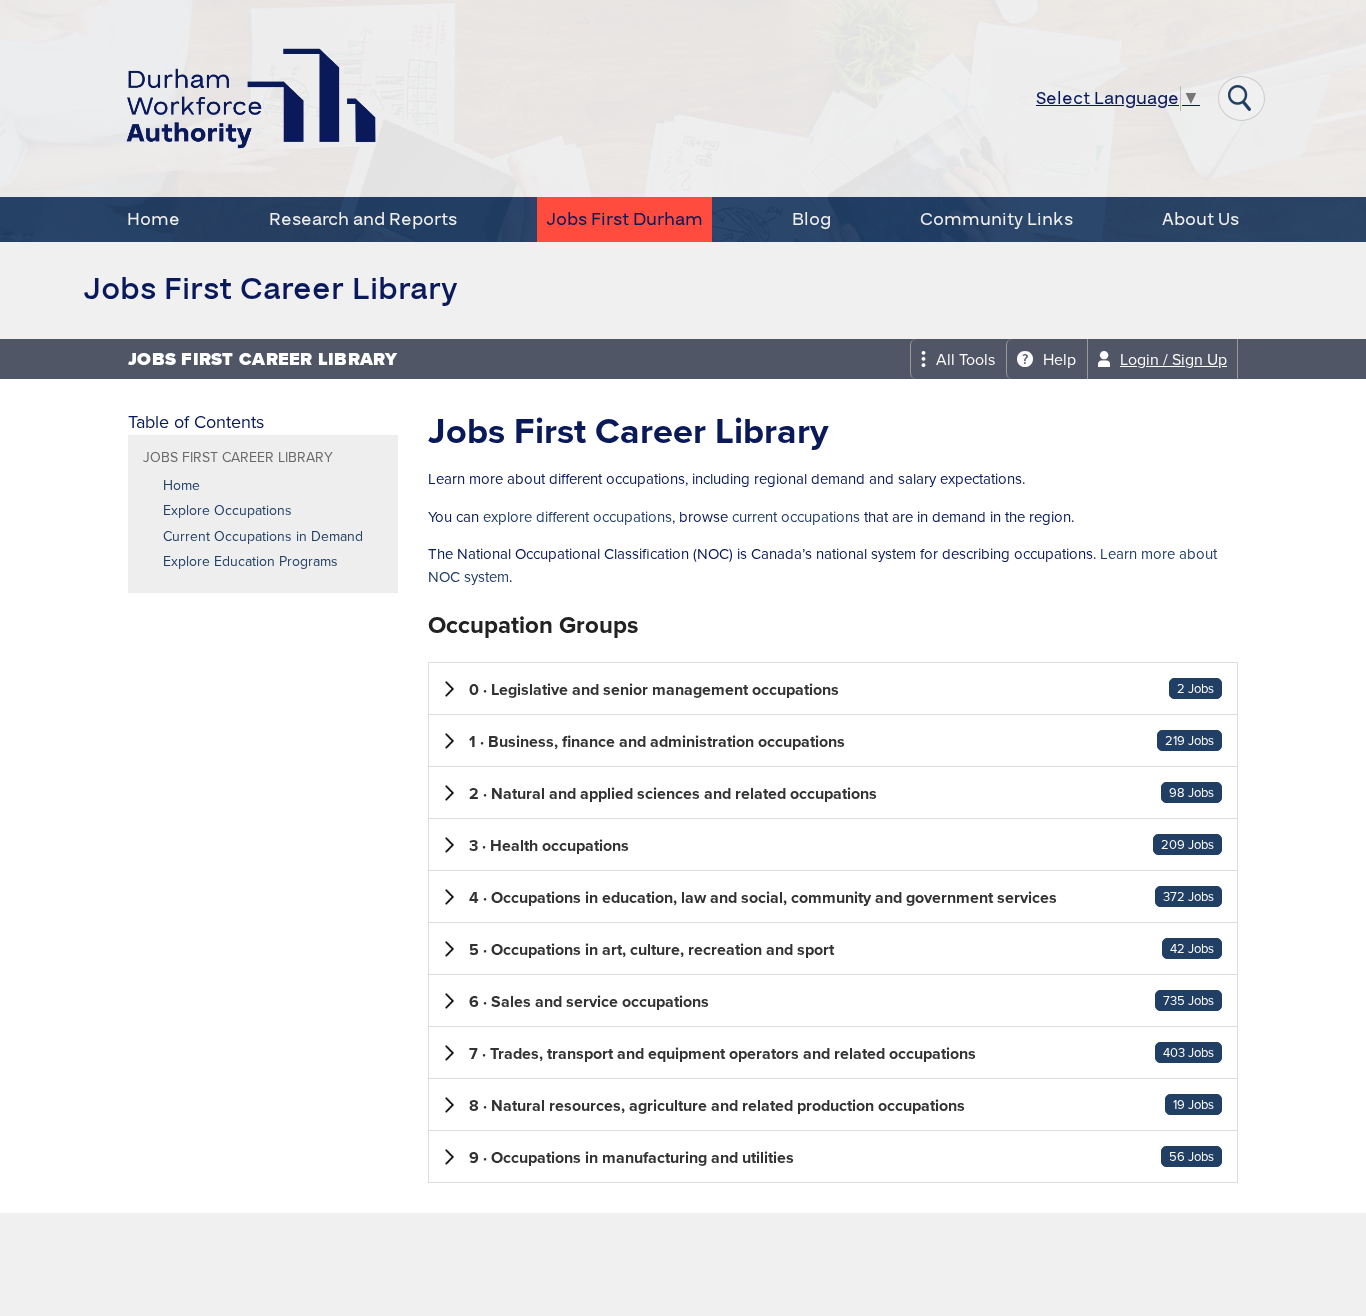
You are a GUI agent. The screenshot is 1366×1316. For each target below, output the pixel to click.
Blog (811, 219)
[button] (833, 688)
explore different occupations (577, 517)
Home (153, 219)
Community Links (996, 219)
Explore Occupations (227, 511)
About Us (1200, 219)
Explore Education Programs (250, 562)
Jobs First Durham (624, 219)
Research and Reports (363, 219)
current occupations (796, 517)
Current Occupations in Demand (263, 537)
